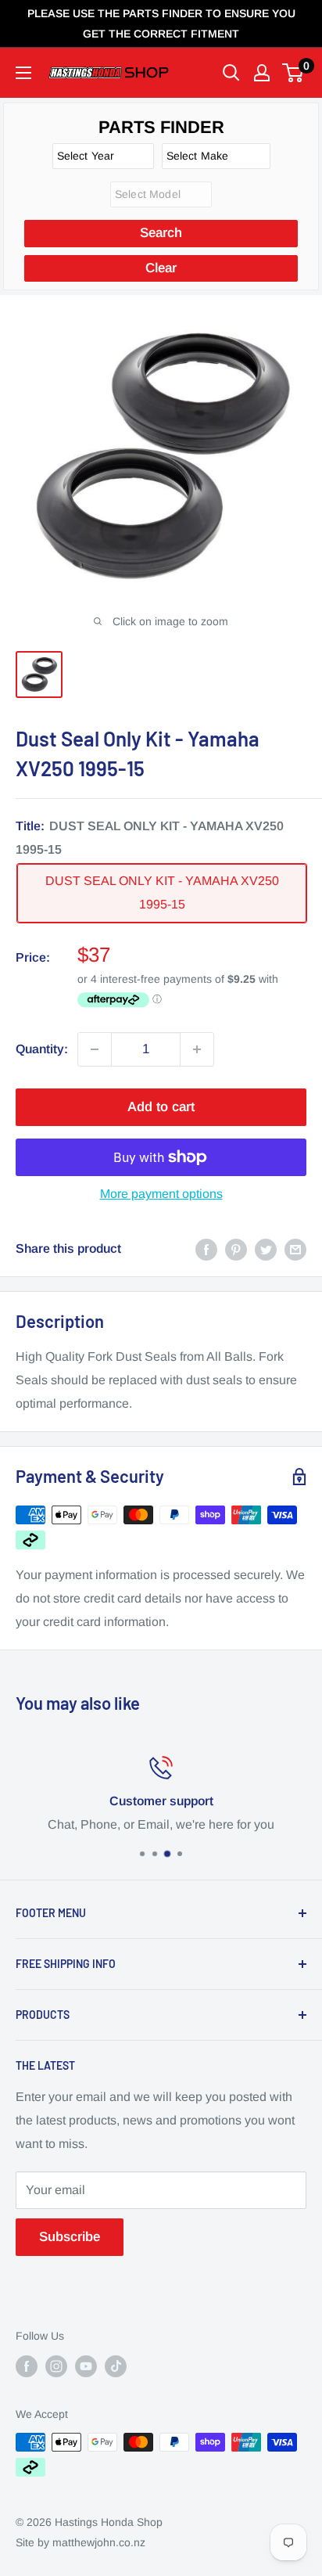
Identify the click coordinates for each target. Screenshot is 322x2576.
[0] (293, 73)
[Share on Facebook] (206, 1249)
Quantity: (42, 1049)
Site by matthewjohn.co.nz (80, 2542)
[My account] (262, 73)
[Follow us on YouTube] (86, 2366)
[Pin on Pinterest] (236, 1249)
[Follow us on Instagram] (56, 2366)
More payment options (161, 1194)
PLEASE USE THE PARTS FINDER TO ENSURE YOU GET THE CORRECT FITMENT (161, 23)
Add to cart (161, 1107)
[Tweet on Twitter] (266, 1249)
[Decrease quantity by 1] (95, 1049)
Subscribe (70, 2237)
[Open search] (231, 73)
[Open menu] (23, 73)
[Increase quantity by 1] (197, 1049)
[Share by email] (295, 1249)
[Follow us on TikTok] (116, 2366)
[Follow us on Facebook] (27, 2366)
